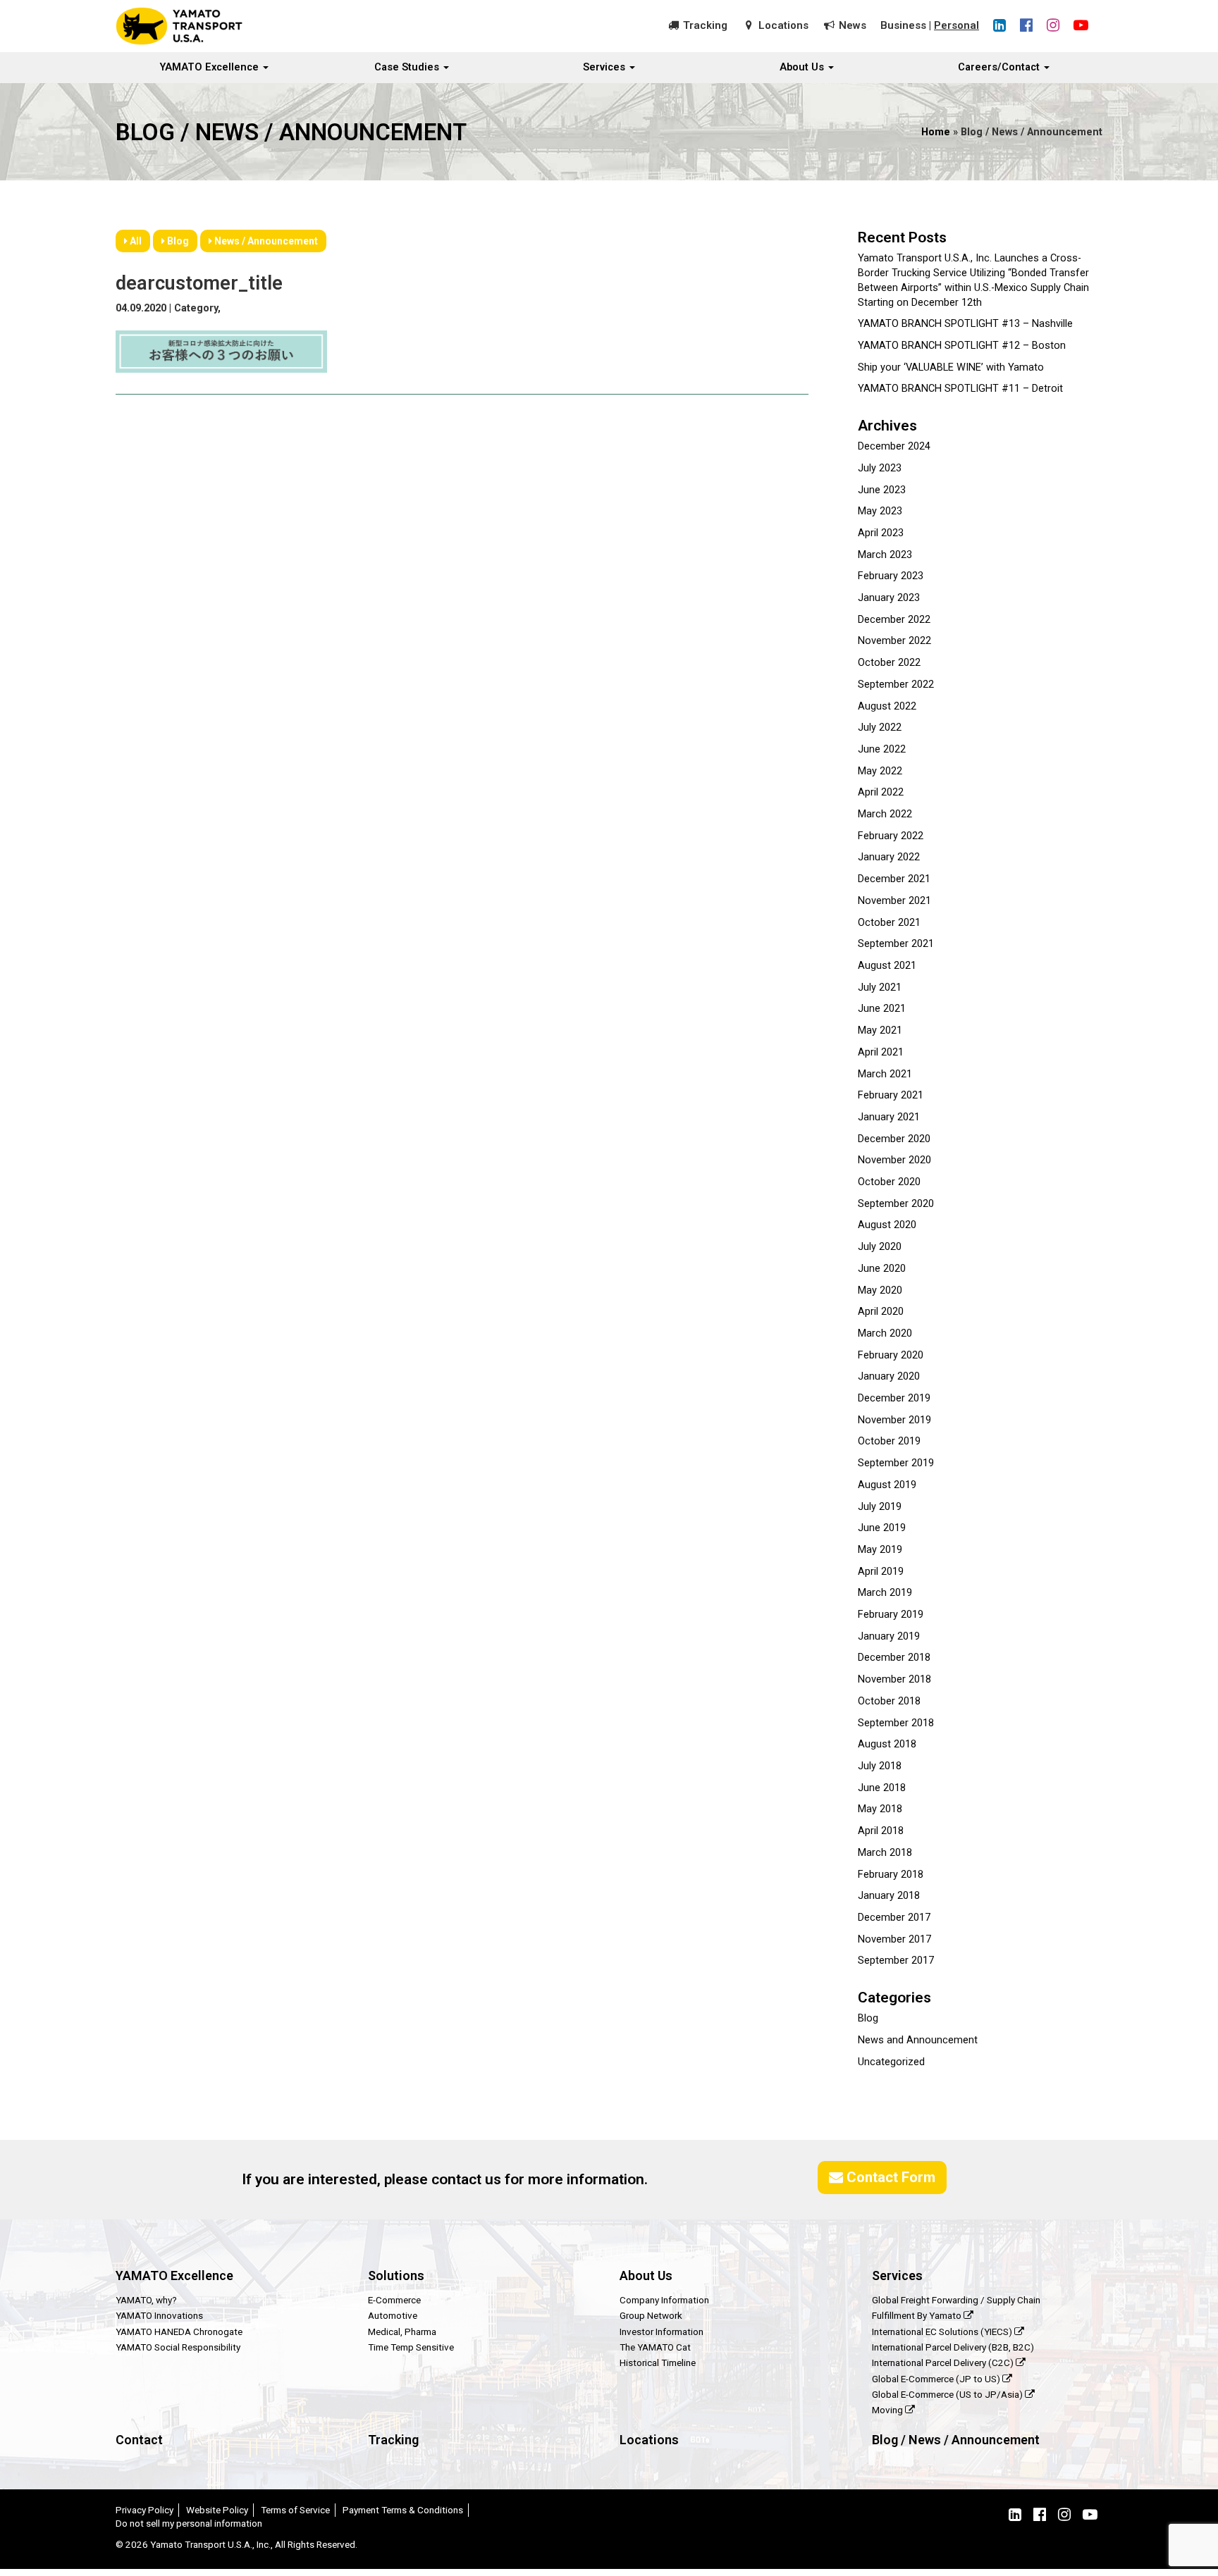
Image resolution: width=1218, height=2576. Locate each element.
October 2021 (889, 923)
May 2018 (880, 1809)
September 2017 (896, 1961)
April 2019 (881, 1572)
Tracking (705, 25)
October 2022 (889, 663)
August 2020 (887, 1225)
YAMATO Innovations (159, 2315)
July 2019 (880, 1507)
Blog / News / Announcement (956, 2440)
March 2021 (885, 1074)
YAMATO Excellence (211, 67)
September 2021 (896, 944)
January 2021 (889, 1117)
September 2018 (896, 1723)
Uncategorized (891, 2062)
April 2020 (881, 1312)
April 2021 (881, 1052)
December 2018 (894, 1658)
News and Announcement (918, 2040)
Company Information (664, 2300)
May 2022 (880, 771)
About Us (803, 67)
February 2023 (891, 576)
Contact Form (889, 2177)
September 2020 (896, 1204)
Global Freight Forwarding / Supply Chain (956, 2300)
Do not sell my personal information (189, 2523)
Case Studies (408, 67)
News (853, 25)
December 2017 (894, 1918)
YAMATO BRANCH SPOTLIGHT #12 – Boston (962, 346)
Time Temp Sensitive (411, 2347)
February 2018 (891, 1875)
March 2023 (885, 555)
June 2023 (882, 490)
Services (605, 67)
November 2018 (894, 1679)
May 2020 (880, 1290)
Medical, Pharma (402, 2332)
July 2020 (880, 1247)
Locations (783, 25)
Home (936, 132)
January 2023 (889, 598)
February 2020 (891, 1355)
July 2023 (880, 468)
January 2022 (889, 857)
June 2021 (882, 1009)
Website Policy (217, 2510)
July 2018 (880, 1766)
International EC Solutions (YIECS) (943, 2332)
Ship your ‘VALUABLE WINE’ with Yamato (951, 367)
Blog (177, 241)
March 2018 (885, 1853)
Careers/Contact (1000, 67)
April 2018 (881, 1831)
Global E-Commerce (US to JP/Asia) (948, 2394)
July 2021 (880, 987)
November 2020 (894, 1160)
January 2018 (889, 1896)
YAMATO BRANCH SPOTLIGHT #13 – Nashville (965, 324)
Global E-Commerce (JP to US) (937, 2379)
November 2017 (894, 1939)
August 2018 (887, 1744)
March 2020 (885, 1333)
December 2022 (894, 620)
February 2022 (891, 836)
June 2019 (882, 1528)
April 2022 (881, 792)
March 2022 (885, 814)
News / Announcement (265, 241)
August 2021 (887, 966)
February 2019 (891, 1615)
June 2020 (882, 1269)
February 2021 (891, 1095)
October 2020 (889, 1182)
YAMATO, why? (146, 2300)
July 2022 (880, 727)
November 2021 (894, 901)
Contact (139, 2440)
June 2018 (882, 1788)
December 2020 (894, 1139)
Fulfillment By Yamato (918, 2315)
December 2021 (894, 879)
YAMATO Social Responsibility (178, 2347)
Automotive (393, 2315)
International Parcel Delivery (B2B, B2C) (953, 2347)
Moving (888, 2410)
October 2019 (889, 1441)
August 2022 (887, 706)
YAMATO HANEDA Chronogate (179, 2332)
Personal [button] (956, 25)
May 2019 (880, 1550)
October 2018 (889, 1701)
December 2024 (894, 446)
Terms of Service (295, 2510)
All (135, 241)
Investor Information (662, 2332)
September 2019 (896, 1463)
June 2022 (882, 749)
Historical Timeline (658, 2363)
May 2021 (880, 1030)
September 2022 (896, 685)
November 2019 (894, 1420)
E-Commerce (394, 2300)
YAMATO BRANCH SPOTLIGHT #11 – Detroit (960, 389)
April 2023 (881, 533)
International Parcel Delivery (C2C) (944, 2363)
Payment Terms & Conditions (403, 2510)
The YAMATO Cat (655, 2347)
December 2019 (894, 1398)
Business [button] (903, 25)
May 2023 (880, 511)
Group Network (651, 2315)
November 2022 (894, 641)
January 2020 (889, 1376)
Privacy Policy (144, 2510)
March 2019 (885, 1593)
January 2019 (889, 1636)
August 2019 (887, 1485)
